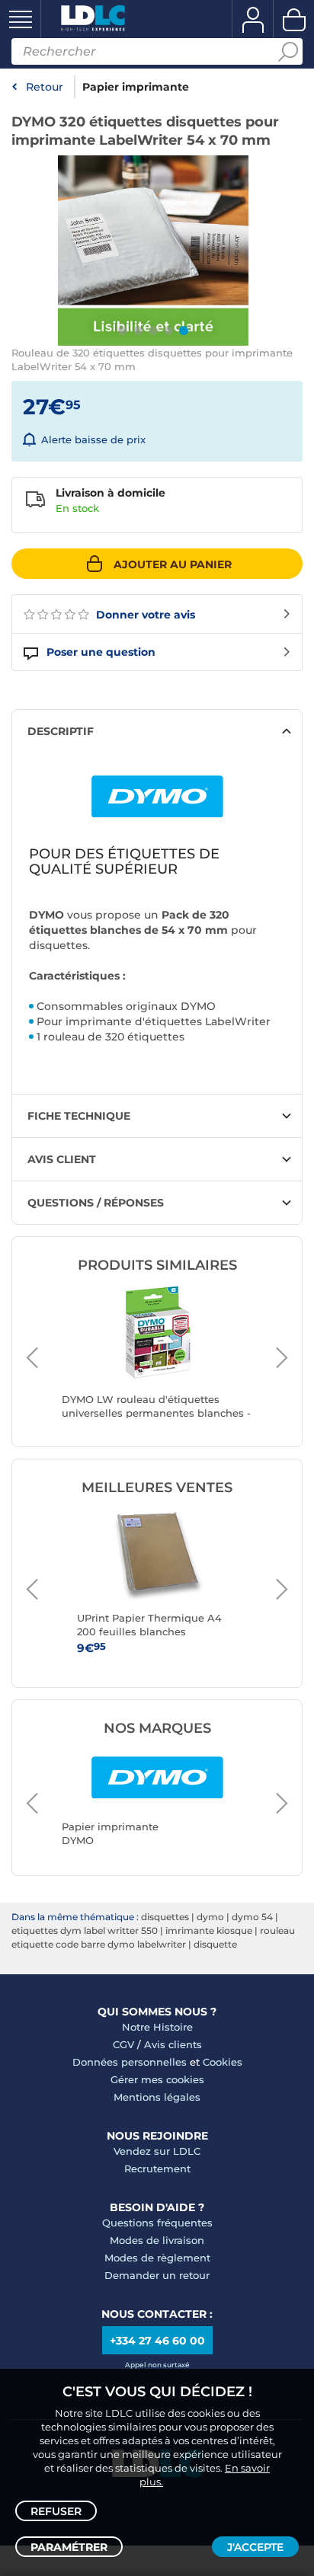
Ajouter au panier (173, 564)
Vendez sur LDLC (157, 2151)
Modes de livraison (157, 2240)
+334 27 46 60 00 (157, 2341)
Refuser (56, 2511)
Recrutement (157, 2169)
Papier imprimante (136, 87)
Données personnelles (130, 2062)
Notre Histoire (157, 2027)
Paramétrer (69, 2547)
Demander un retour (157, 2275)
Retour (45, 87)
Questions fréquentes (157, 2223)
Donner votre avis (144, 615)
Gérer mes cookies (157, 2079)
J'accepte (255, 2547)
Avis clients (173, 2044)
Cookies (223, 2062)
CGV (123, 2044)
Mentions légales (157, 2097)
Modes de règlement (157, 2258)
